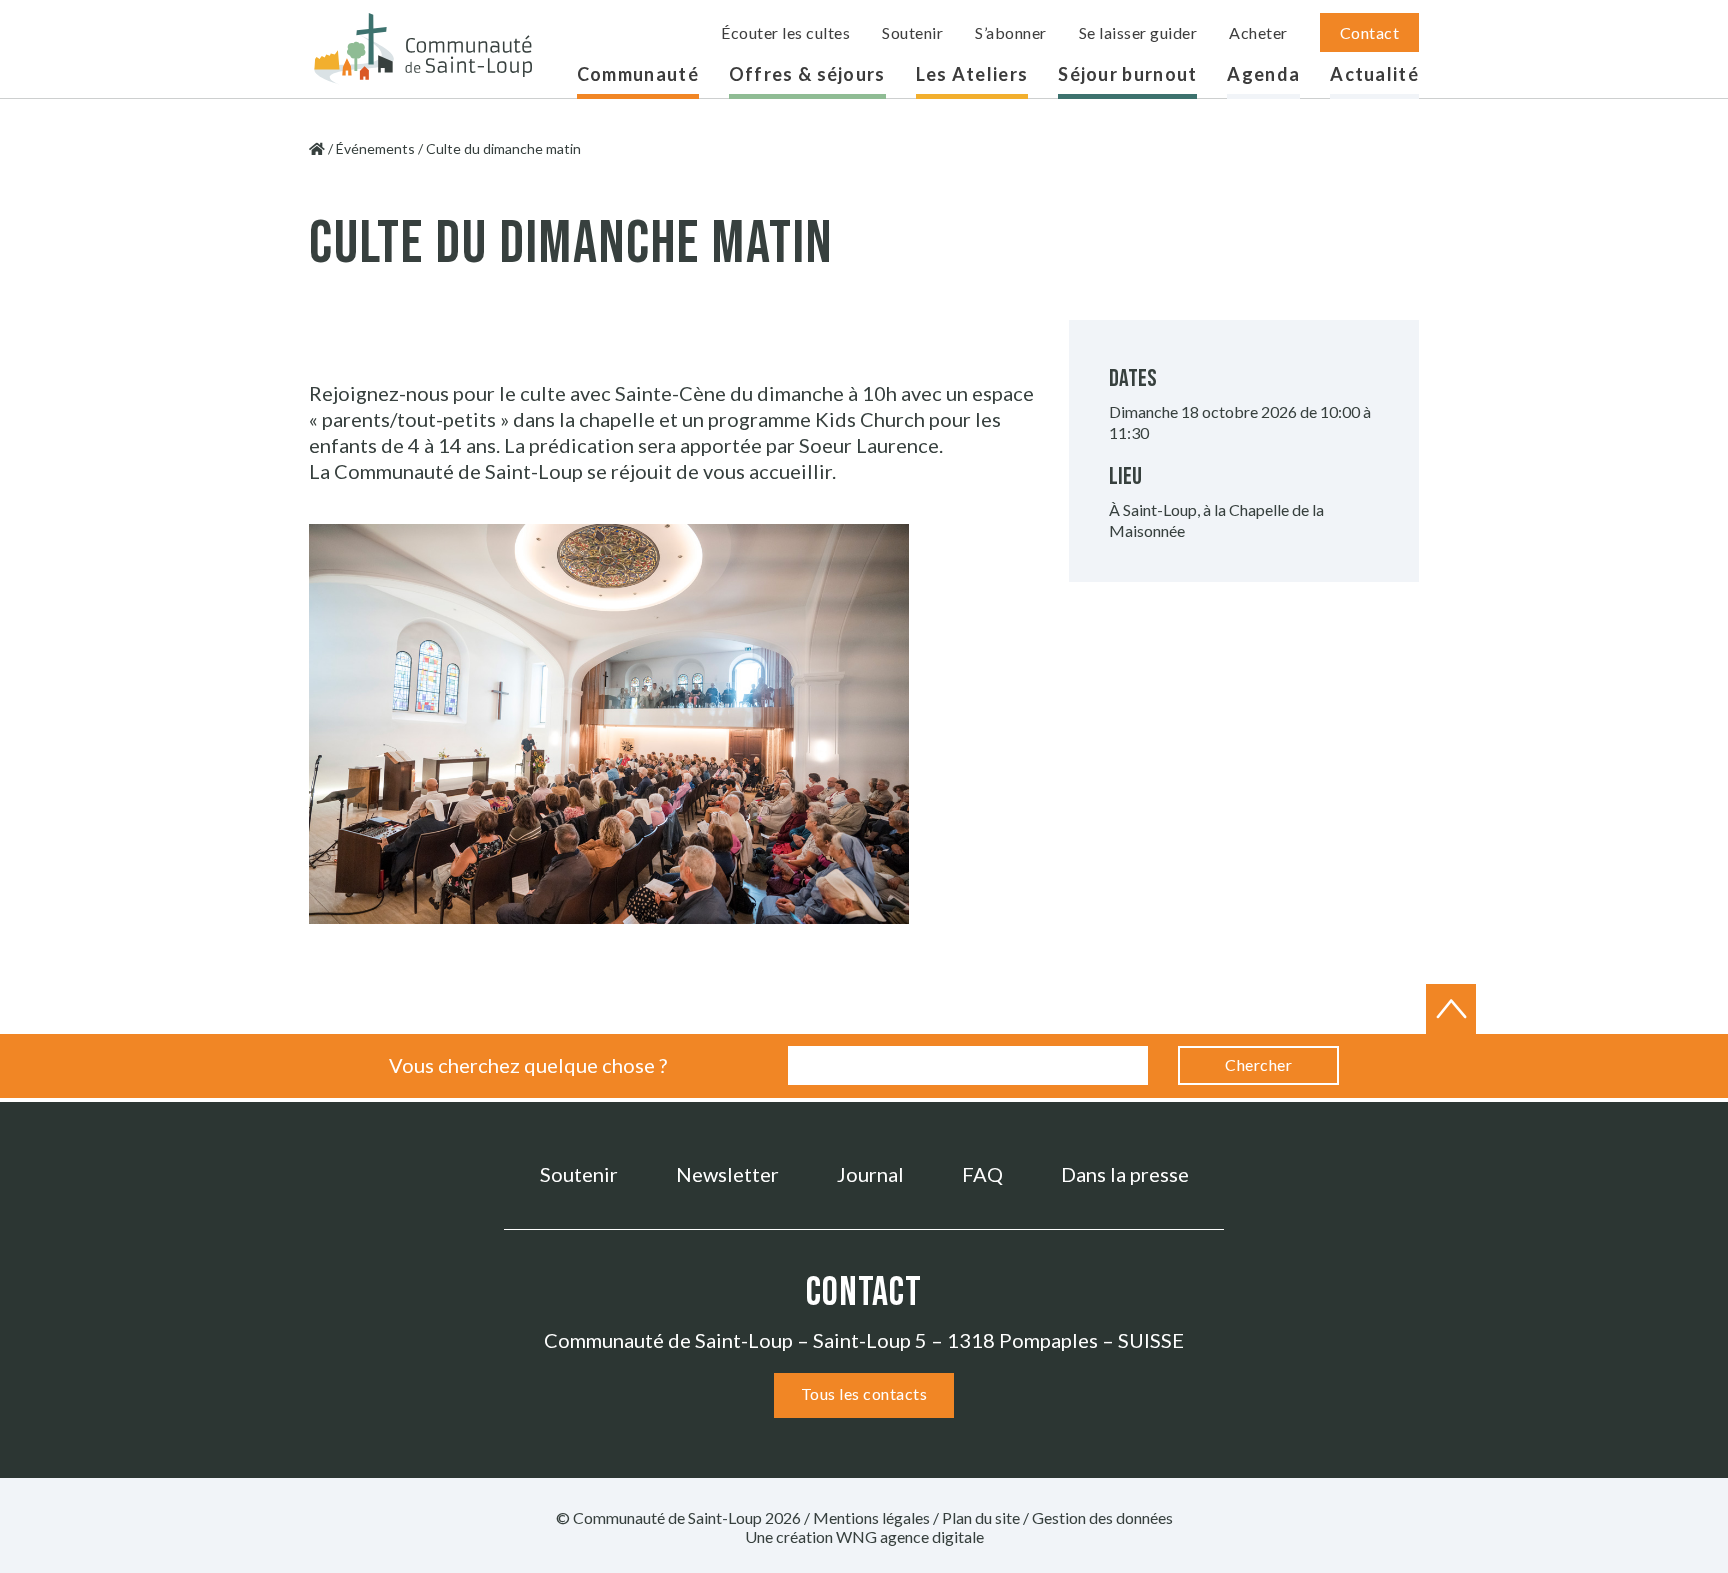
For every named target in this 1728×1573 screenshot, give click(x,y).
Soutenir (912, 32)
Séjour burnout (1127, 74)
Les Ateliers (972, 74)
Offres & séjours (807, 74)
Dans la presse (1125, 1174)
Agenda (1263, 74)
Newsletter (727, 1174)
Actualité (1374, 74)
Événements (375, 148)
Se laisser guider (1138, 32)
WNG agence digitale (910, 1536)
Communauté (638, 74)
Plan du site (981, 1517)
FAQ (982, 1174)
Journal (870, 1174)
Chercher (1258, 1064)
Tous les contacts (864, 1393)
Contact (1370, 32)
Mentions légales (871, 1517)
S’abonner (1011, 32)
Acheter (1258, 32)
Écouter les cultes (785, 32)
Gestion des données (1102, 1517)
